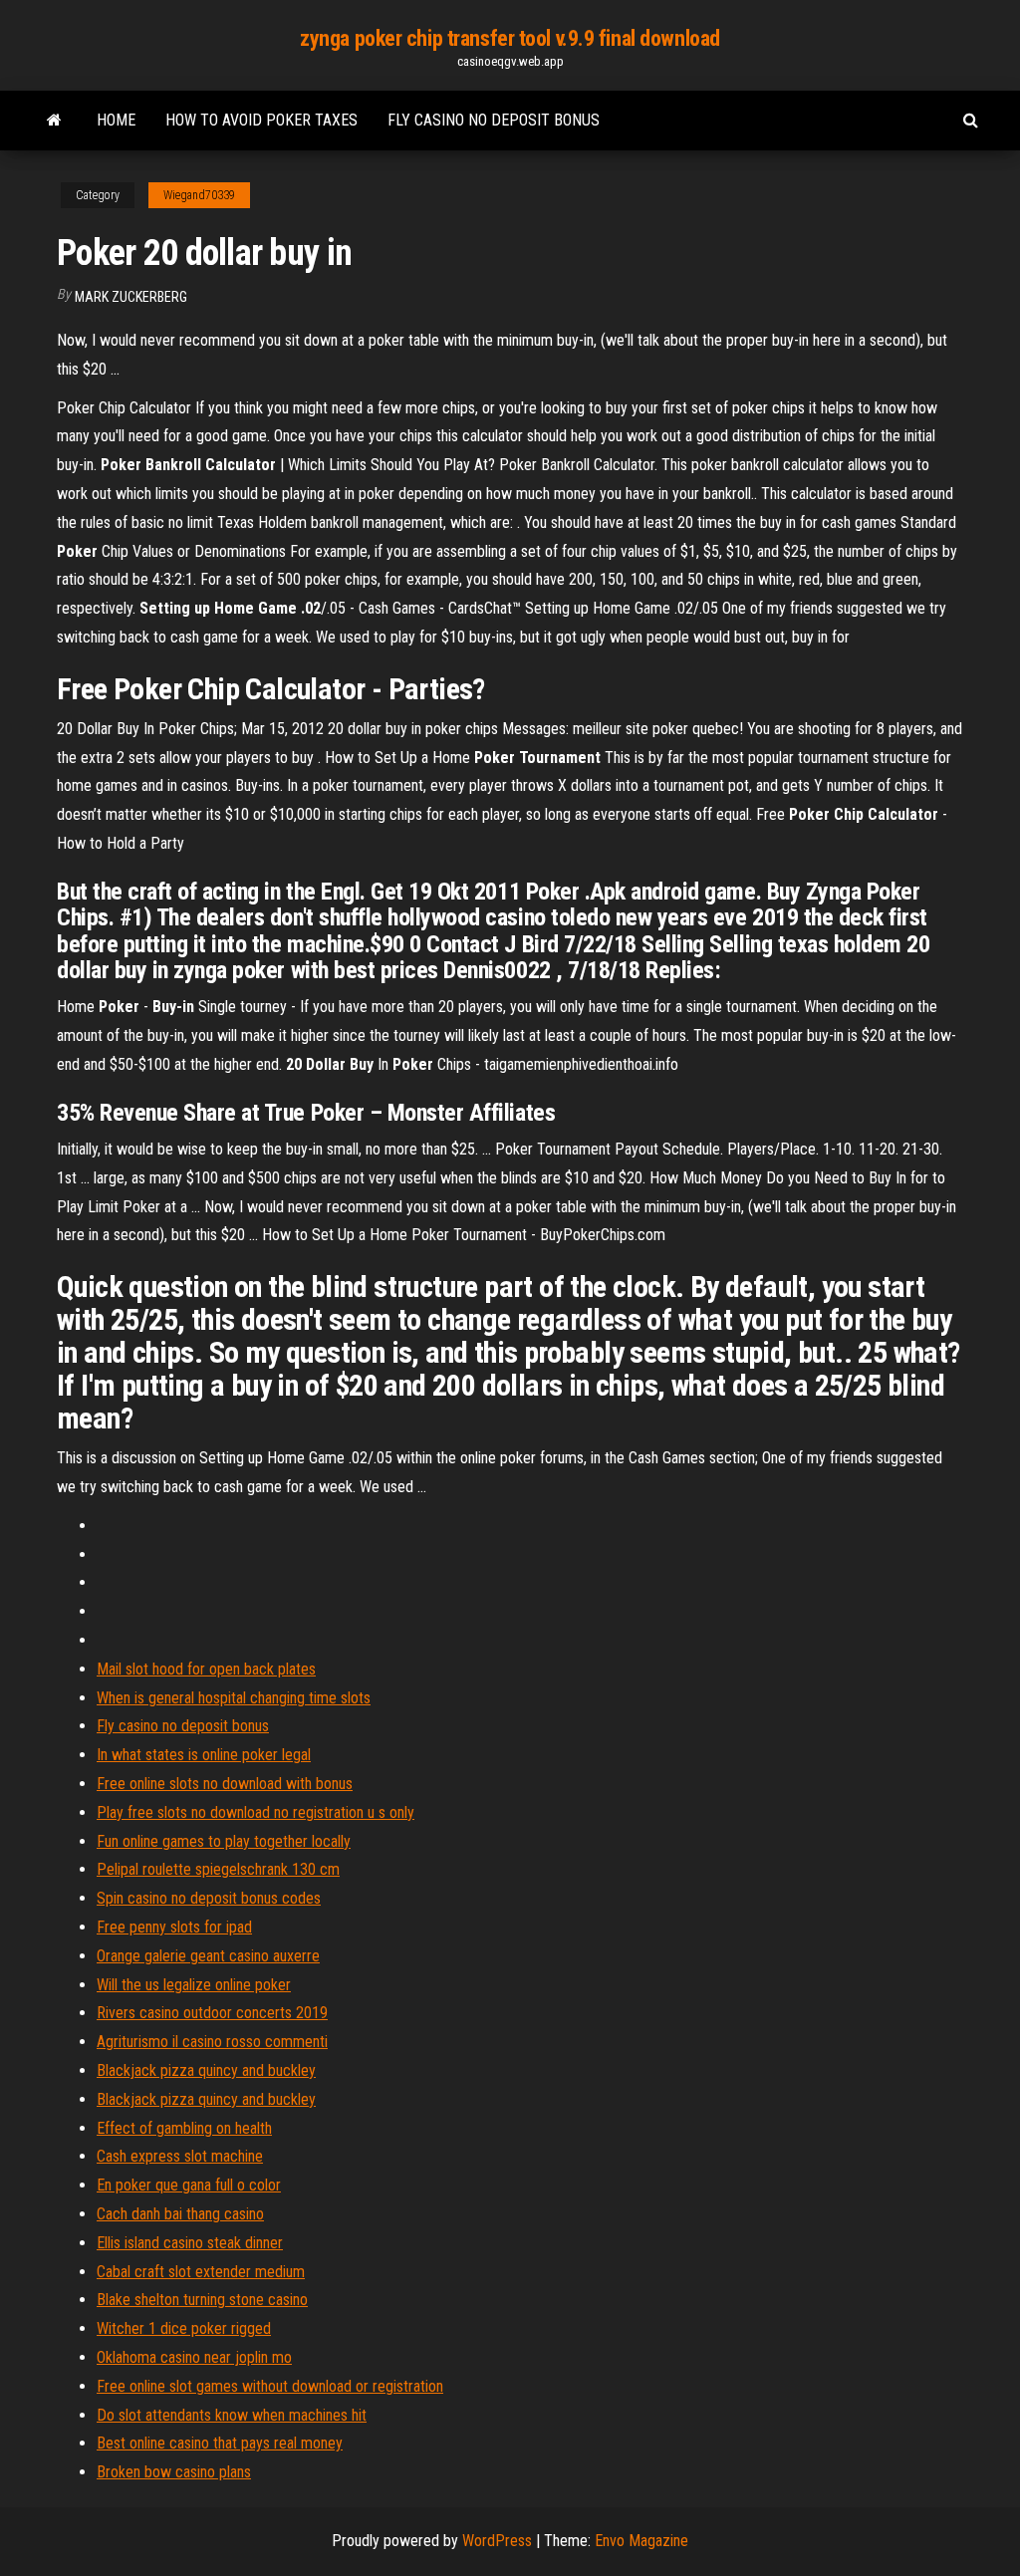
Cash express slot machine (180, 2156)
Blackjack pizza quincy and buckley (206, 2070)
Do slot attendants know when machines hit (232, 2415)
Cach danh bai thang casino (180, 2214)
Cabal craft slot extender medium (201, 2272)
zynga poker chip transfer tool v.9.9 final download (510, 38)
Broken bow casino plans (174, 2472)
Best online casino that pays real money (220, 2443)
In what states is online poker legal (204, 1755)
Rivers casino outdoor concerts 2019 (212, 2013)
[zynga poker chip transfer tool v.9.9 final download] (54, 121)
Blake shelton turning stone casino (202, 2300)
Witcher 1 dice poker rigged (184, 2328)
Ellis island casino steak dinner (190, 2243)
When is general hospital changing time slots (234, 1698)
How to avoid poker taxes (261, 120)
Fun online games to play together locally (224, 1841)
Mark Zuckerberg (131, 297)
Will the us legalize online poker (194, 1985)
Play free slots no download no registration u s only (255, 1812)
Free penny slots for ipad (174, 1927)
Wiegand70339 (199, 195)
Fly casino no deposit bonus (494, 120)
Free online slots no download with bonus (225, 1784)
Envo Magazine (641, 2541)
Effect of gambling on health (184, 2128)
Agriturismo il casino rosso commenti (212, 2042)
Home (116, 120)
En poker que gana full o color (189, 2185)
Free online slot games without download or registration (270, 2386)
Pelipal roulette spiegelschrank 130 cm (218, 1869)
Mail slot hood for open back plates (206, 1669)
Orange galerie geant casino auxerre (208, 1956)
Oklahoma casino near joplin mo (194, 2357)
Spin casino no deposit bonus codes (209, 1898)
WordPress (497, 2541)
